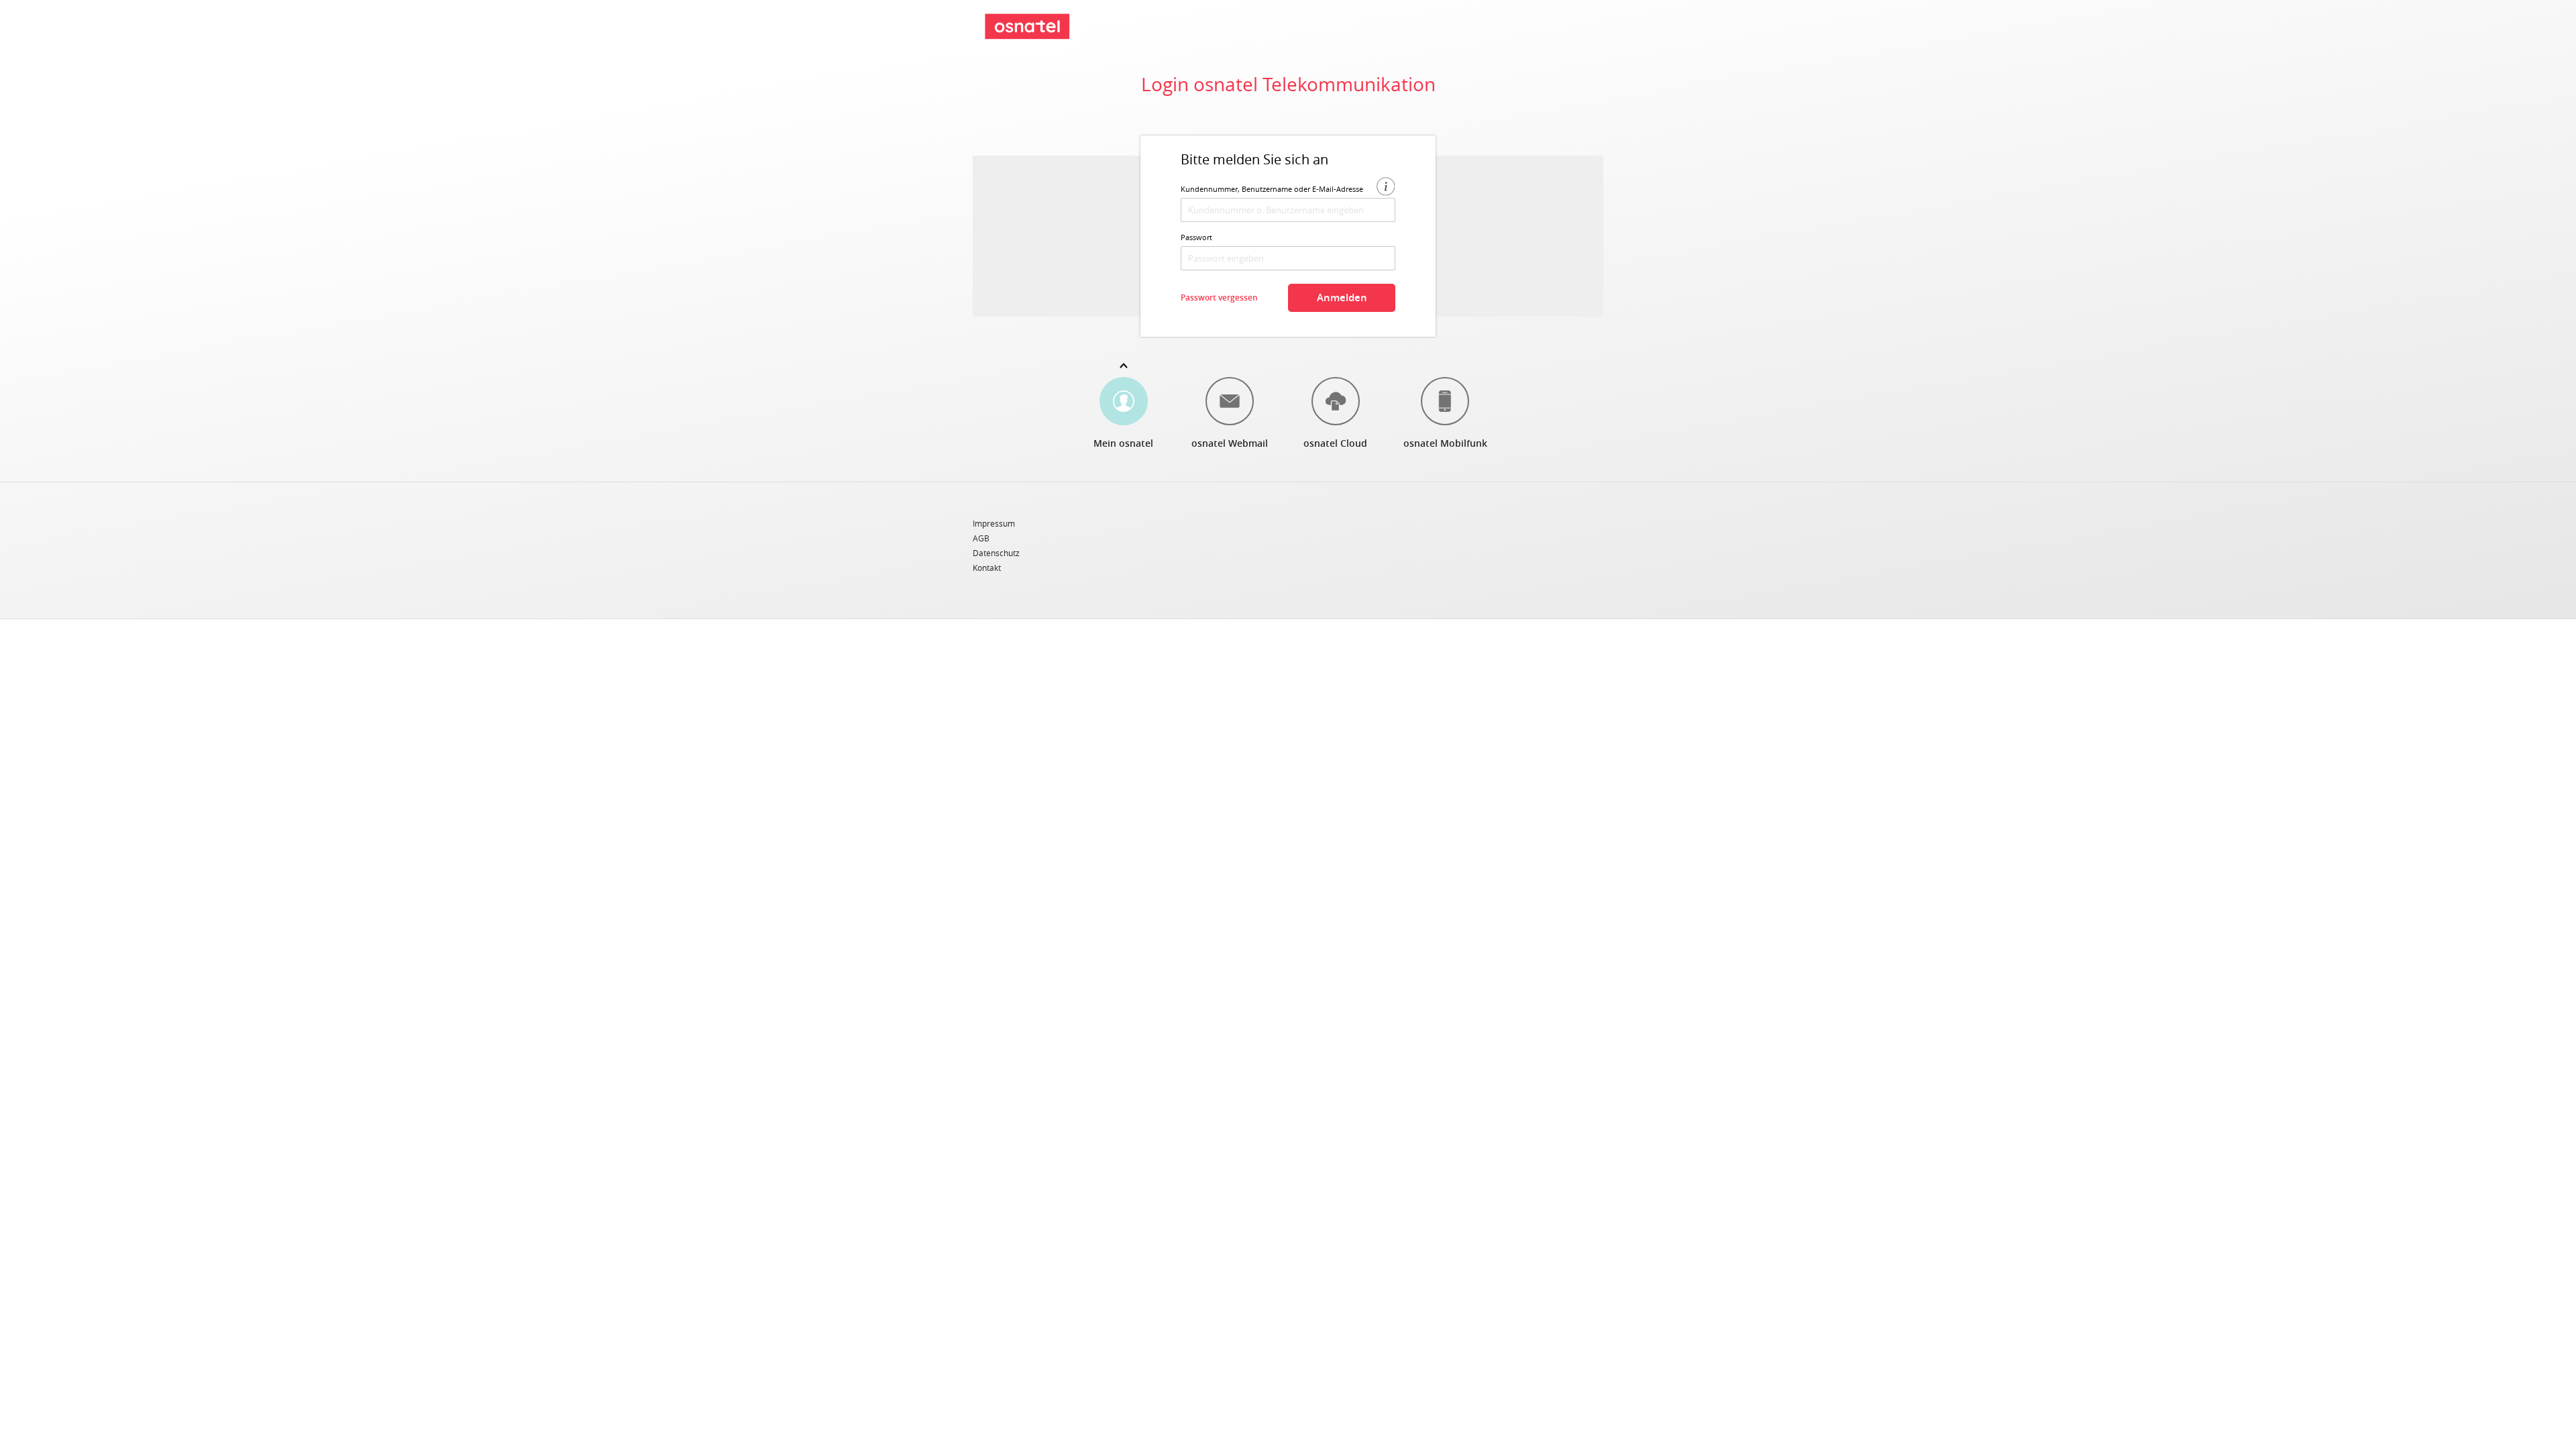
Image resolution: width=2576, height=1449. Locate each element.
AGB (981, 539)
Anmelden (1342, 298)
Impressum (994, 524)
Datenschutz (996, 553)
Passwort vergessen (1219, 298)
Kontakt (987, 568)
